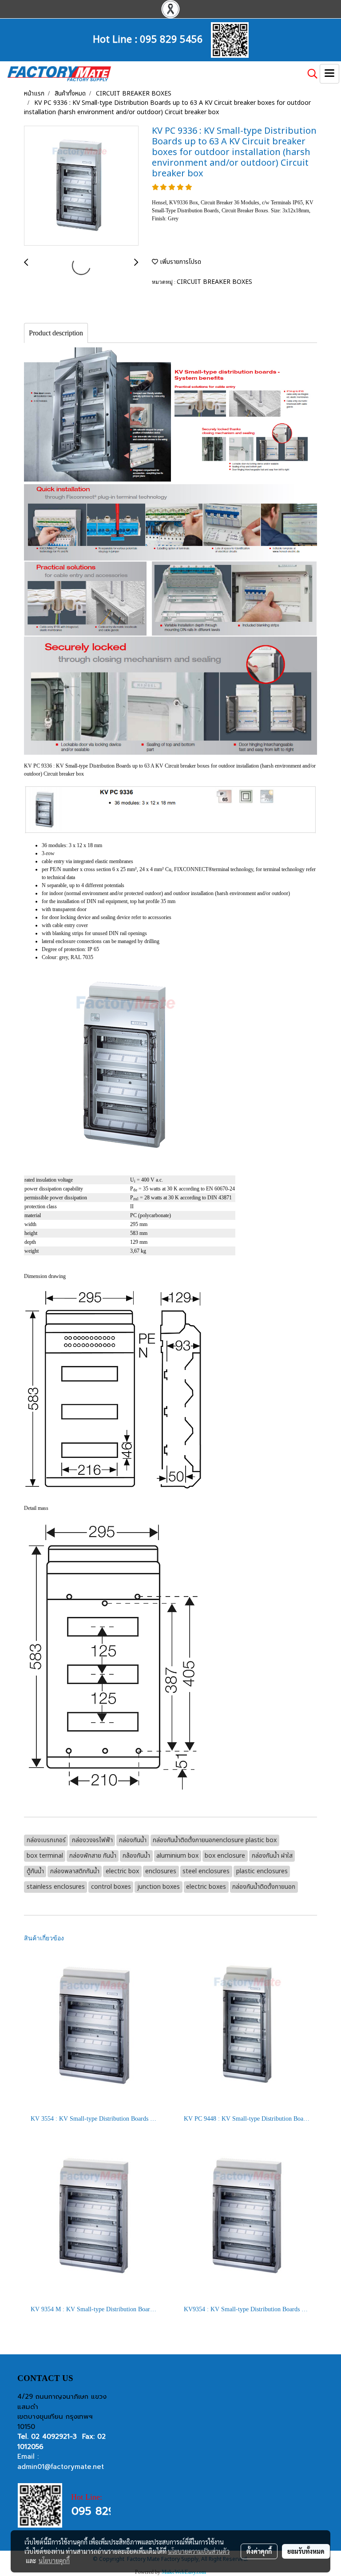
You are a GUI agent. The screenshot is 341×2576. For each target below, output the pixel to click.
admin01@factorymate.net (61, 2467)
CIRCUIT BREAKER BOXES (214, 282)
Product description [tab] (56, 333)
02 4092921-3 (54, 2437)
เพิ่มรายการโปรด (180, 262)
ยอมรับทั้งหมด (306, 2551)
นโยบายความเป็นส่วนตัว (199, 2551)
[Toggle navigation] (329, 74)
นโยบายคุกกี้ (54, 2560)
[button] (309, 74)
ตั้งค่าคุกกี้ (259, 2551)
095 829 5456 (171, 38)
